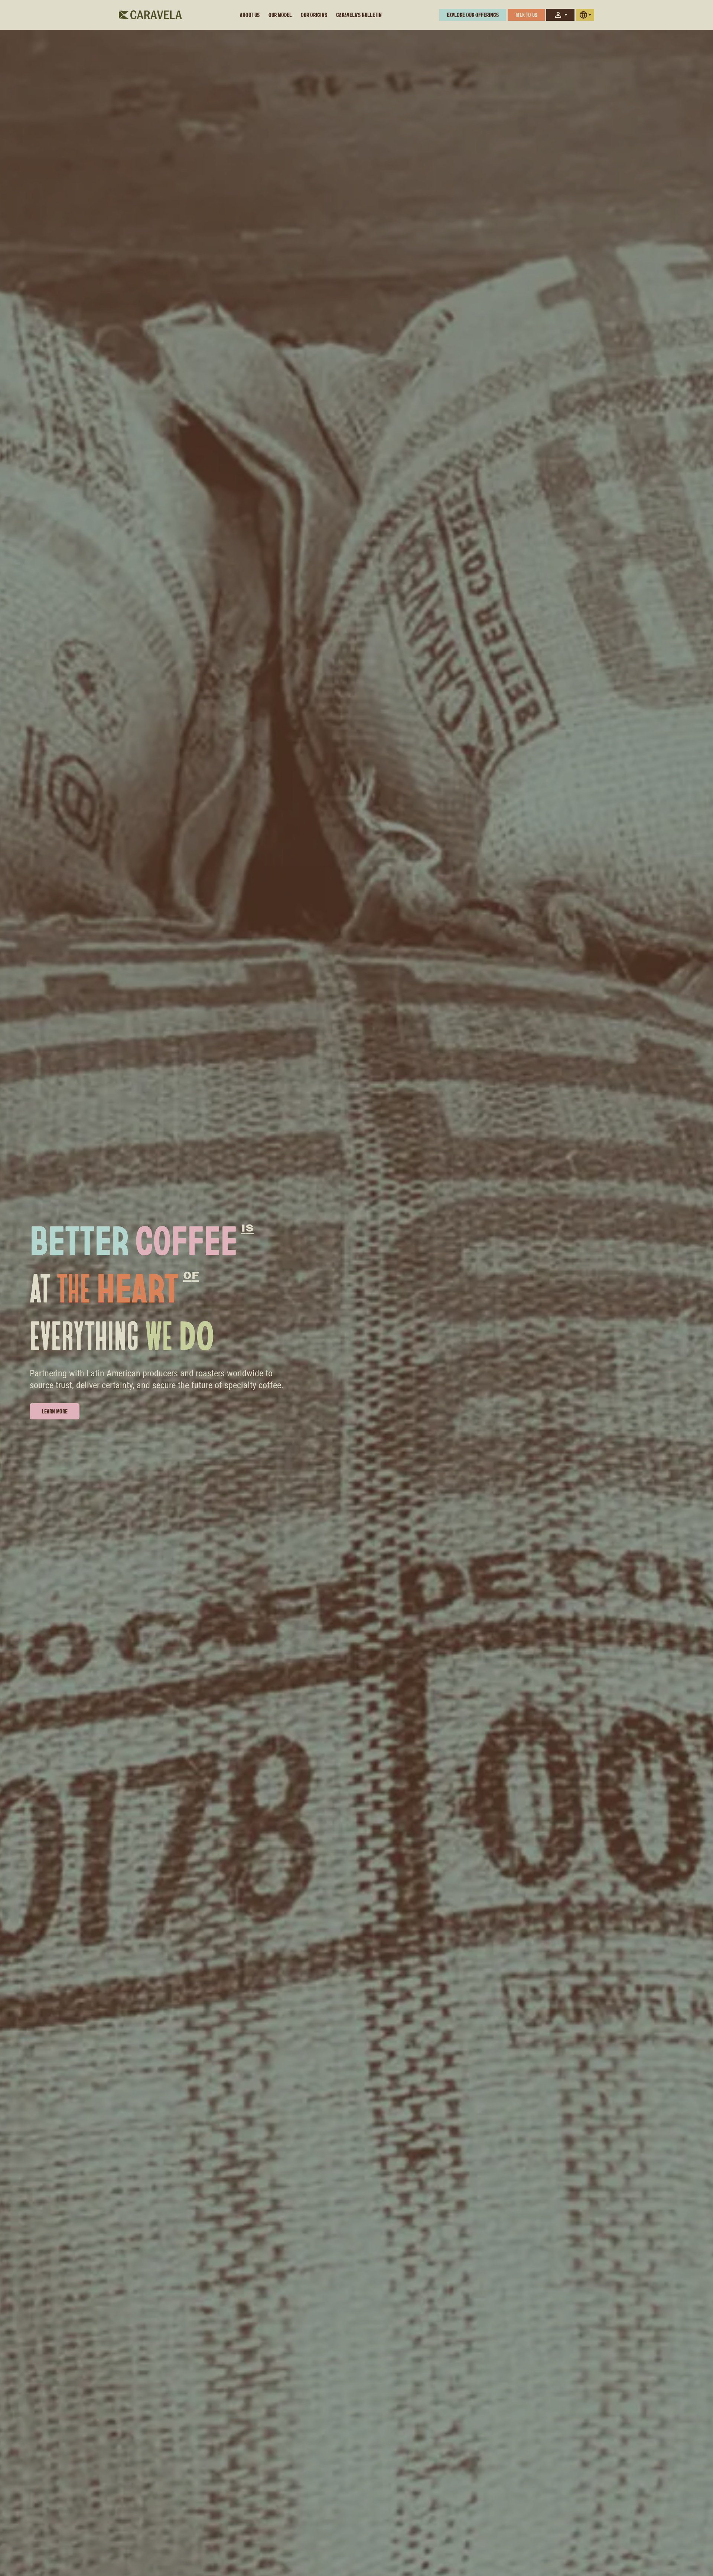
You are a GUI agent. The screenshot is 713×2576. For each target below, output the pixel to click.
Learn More (55, 1411)
